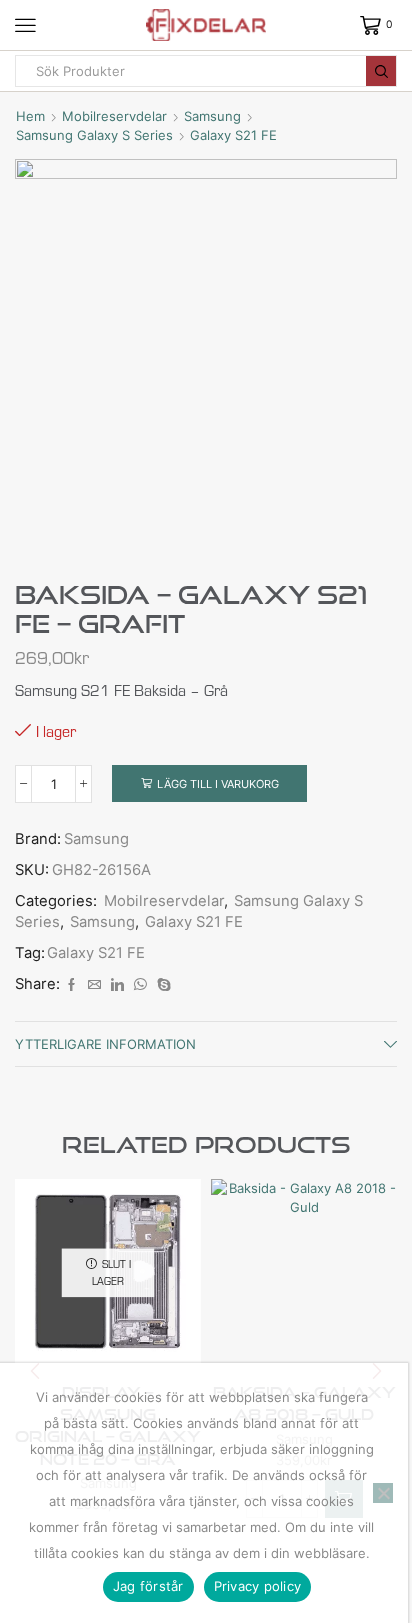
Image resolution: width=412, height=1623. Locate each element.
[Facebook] (71, 985)
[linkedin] (117, 985)
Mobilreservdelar (114, 116)
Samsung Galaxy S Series (94, 135)
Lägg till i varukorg (218, 784)
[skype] (161, 985)
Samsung (212, 116)
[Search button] (381, 71)
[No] (383, 1493)
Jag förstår (148, 1586)
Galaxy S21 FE (233, 135)
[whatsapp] (140, 985)
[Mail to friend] (94, 985)
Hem (30, 116)
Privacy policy (258, 1586)
